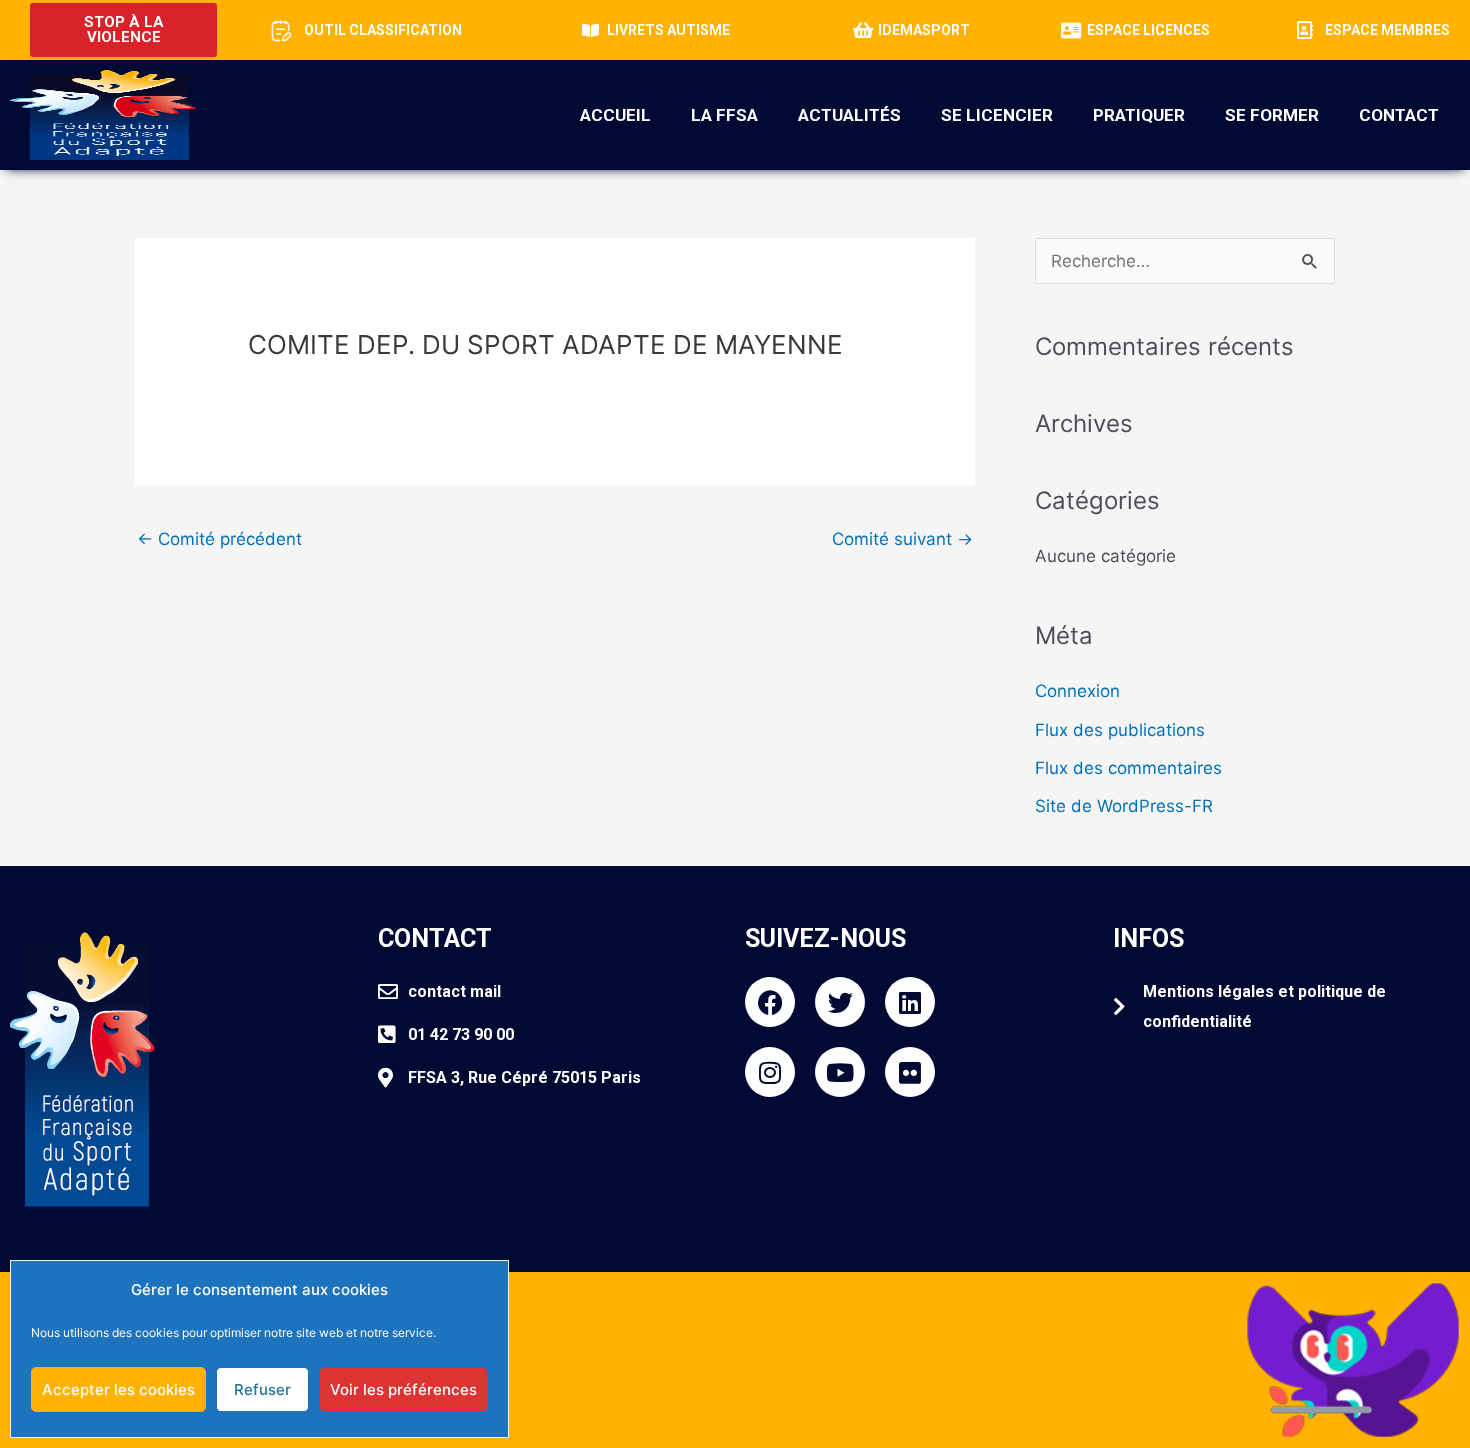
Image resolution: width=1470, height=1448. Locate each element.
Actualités (849, 115)
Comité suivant (902, 539)
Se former (1272, 115)
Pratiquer (1139, 115)
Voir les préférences (403, 1389)
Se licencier (997, 115)
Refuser (262, 1389)
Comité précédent (219, 539)
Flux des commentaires (1128, 768)
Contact (1399, 115)
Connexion (1077, 691)
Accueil (615, 115)
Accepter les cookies (118, 1389)
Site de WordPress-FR (1124, 806)
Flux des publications (1120, 730)
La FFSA (724, 115)
